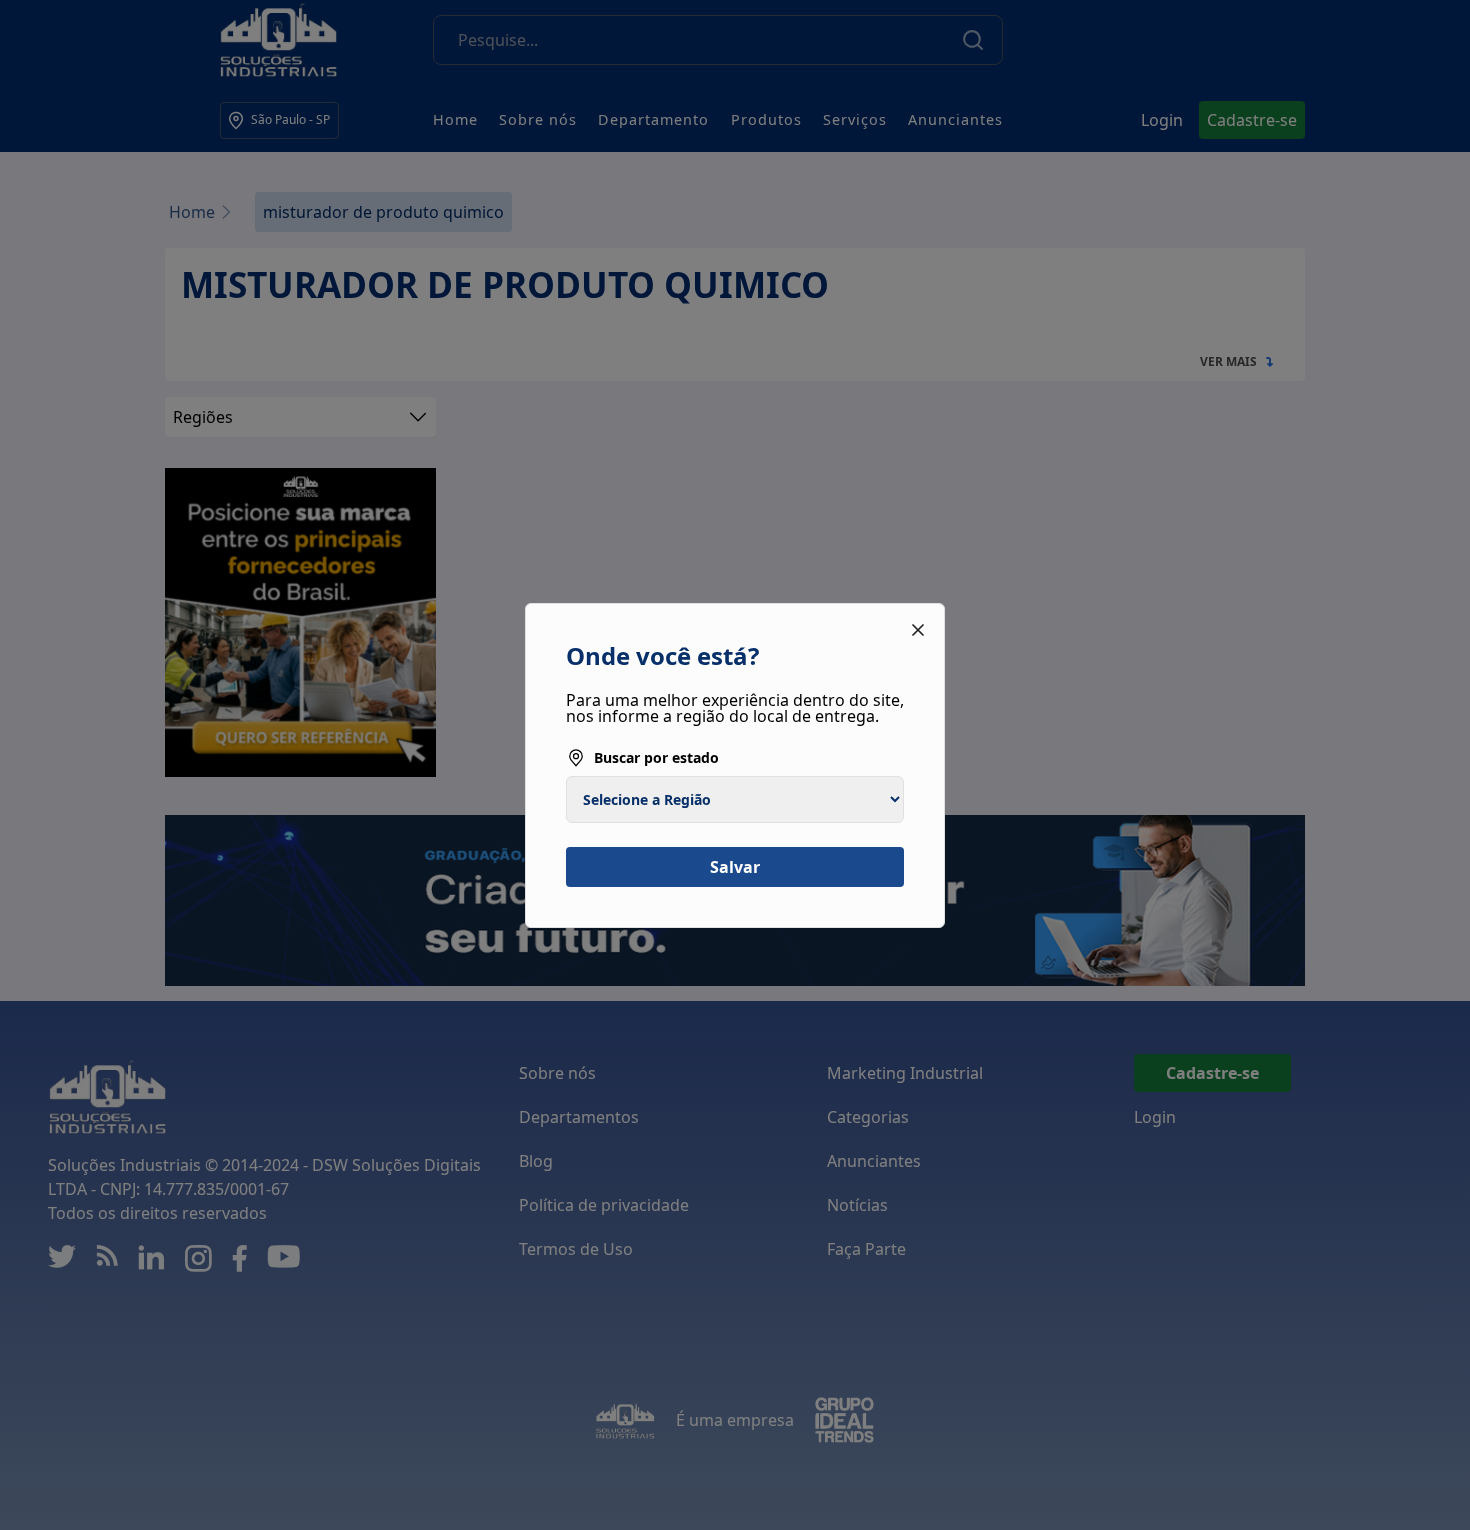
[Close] (918, 630)
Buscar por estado (656, 757)
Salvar (735, 867)
